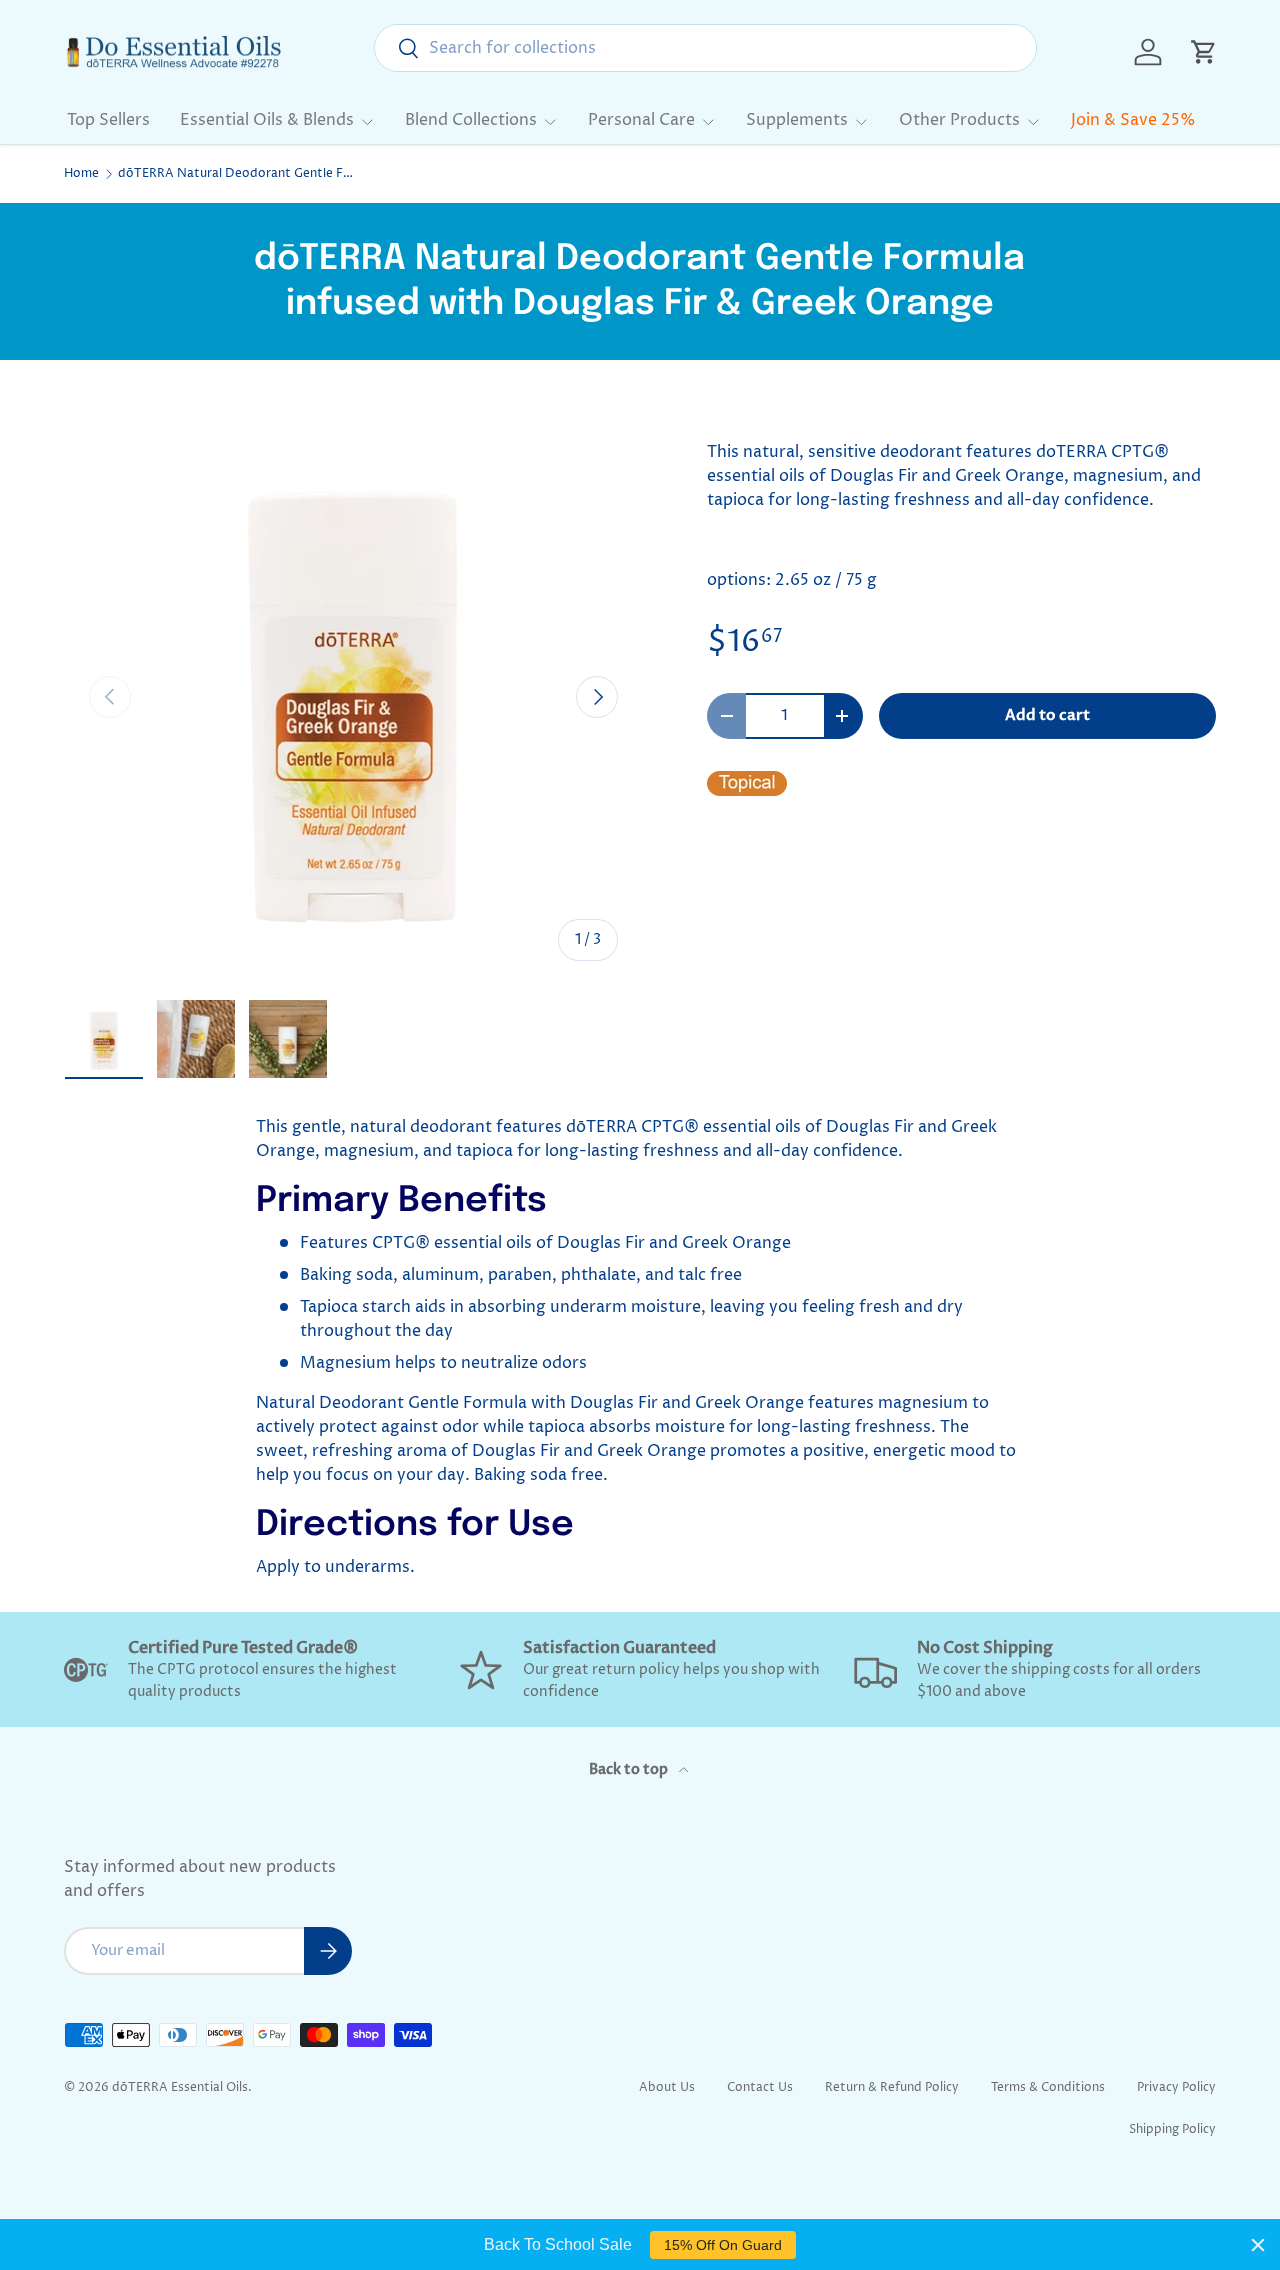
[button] (1204, 52)
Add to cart (1047, 715)
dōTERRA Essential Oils (180, 2087)
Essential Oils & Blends (267, 120)
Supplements (797, 120)
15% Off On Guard (723, 2245)
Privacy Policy (1176, 2087)
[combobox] (705, 48)
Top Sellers (108, 120)
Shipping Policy (1172, 2129)
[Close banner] (1258, 2245)
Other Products (959, 120)
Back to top (630, 1769)
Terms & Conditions (1048, 2087)
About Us (667, 2087)
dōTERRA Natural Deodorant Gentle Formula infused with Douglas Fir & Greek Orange (238, 174)
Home (81, 174)
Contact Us (760, 2087)
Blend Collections (471, 120)
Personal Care (641, 120)
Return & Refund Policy (892, 2087)
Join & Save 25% (1133, 120)
